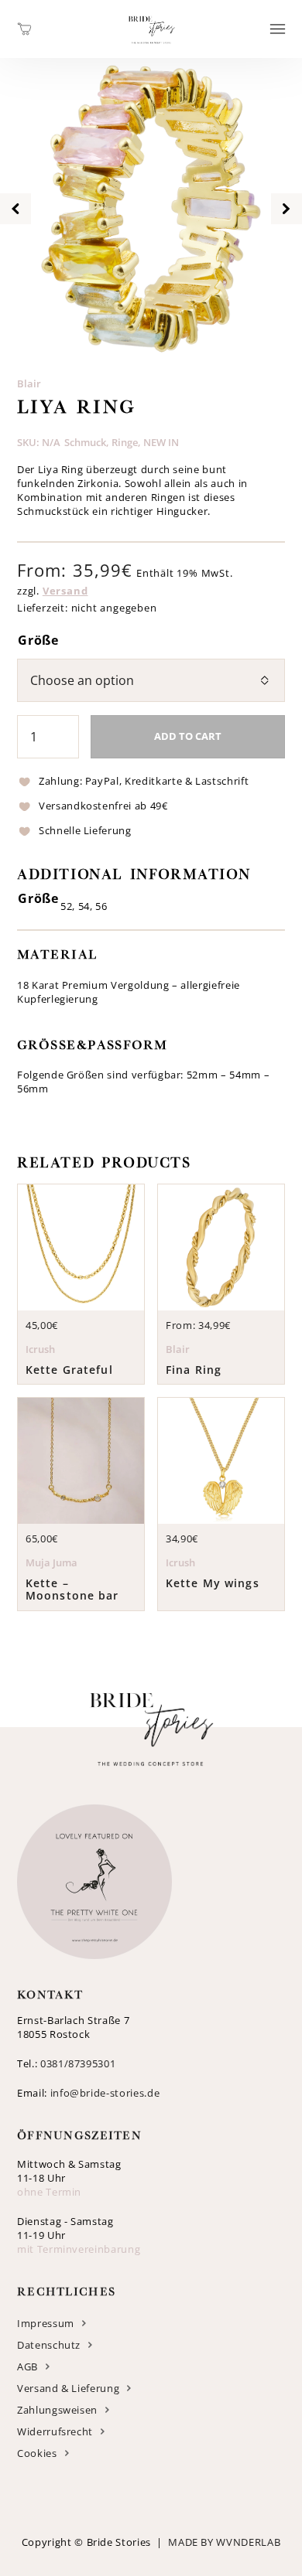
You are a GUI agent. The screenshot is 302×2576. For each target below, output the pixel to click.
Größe (38, 640)
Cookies (37, 2453)
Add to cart (188, 736)
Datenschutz (49, 2345)
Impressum (46, 2323)
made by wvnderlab (224, 2542)
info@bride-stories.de (105, 2093)
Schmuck (85, 442)
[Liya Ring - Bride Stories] (151, 49)
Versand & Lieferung (68, 2388)
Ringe (125, 442)
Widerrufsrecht (55, 2431)
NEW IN (161, 442)
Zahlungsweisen (57, 2410)
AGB (27, 2366)
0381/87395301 (78, 2063)
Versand (65, 591)
